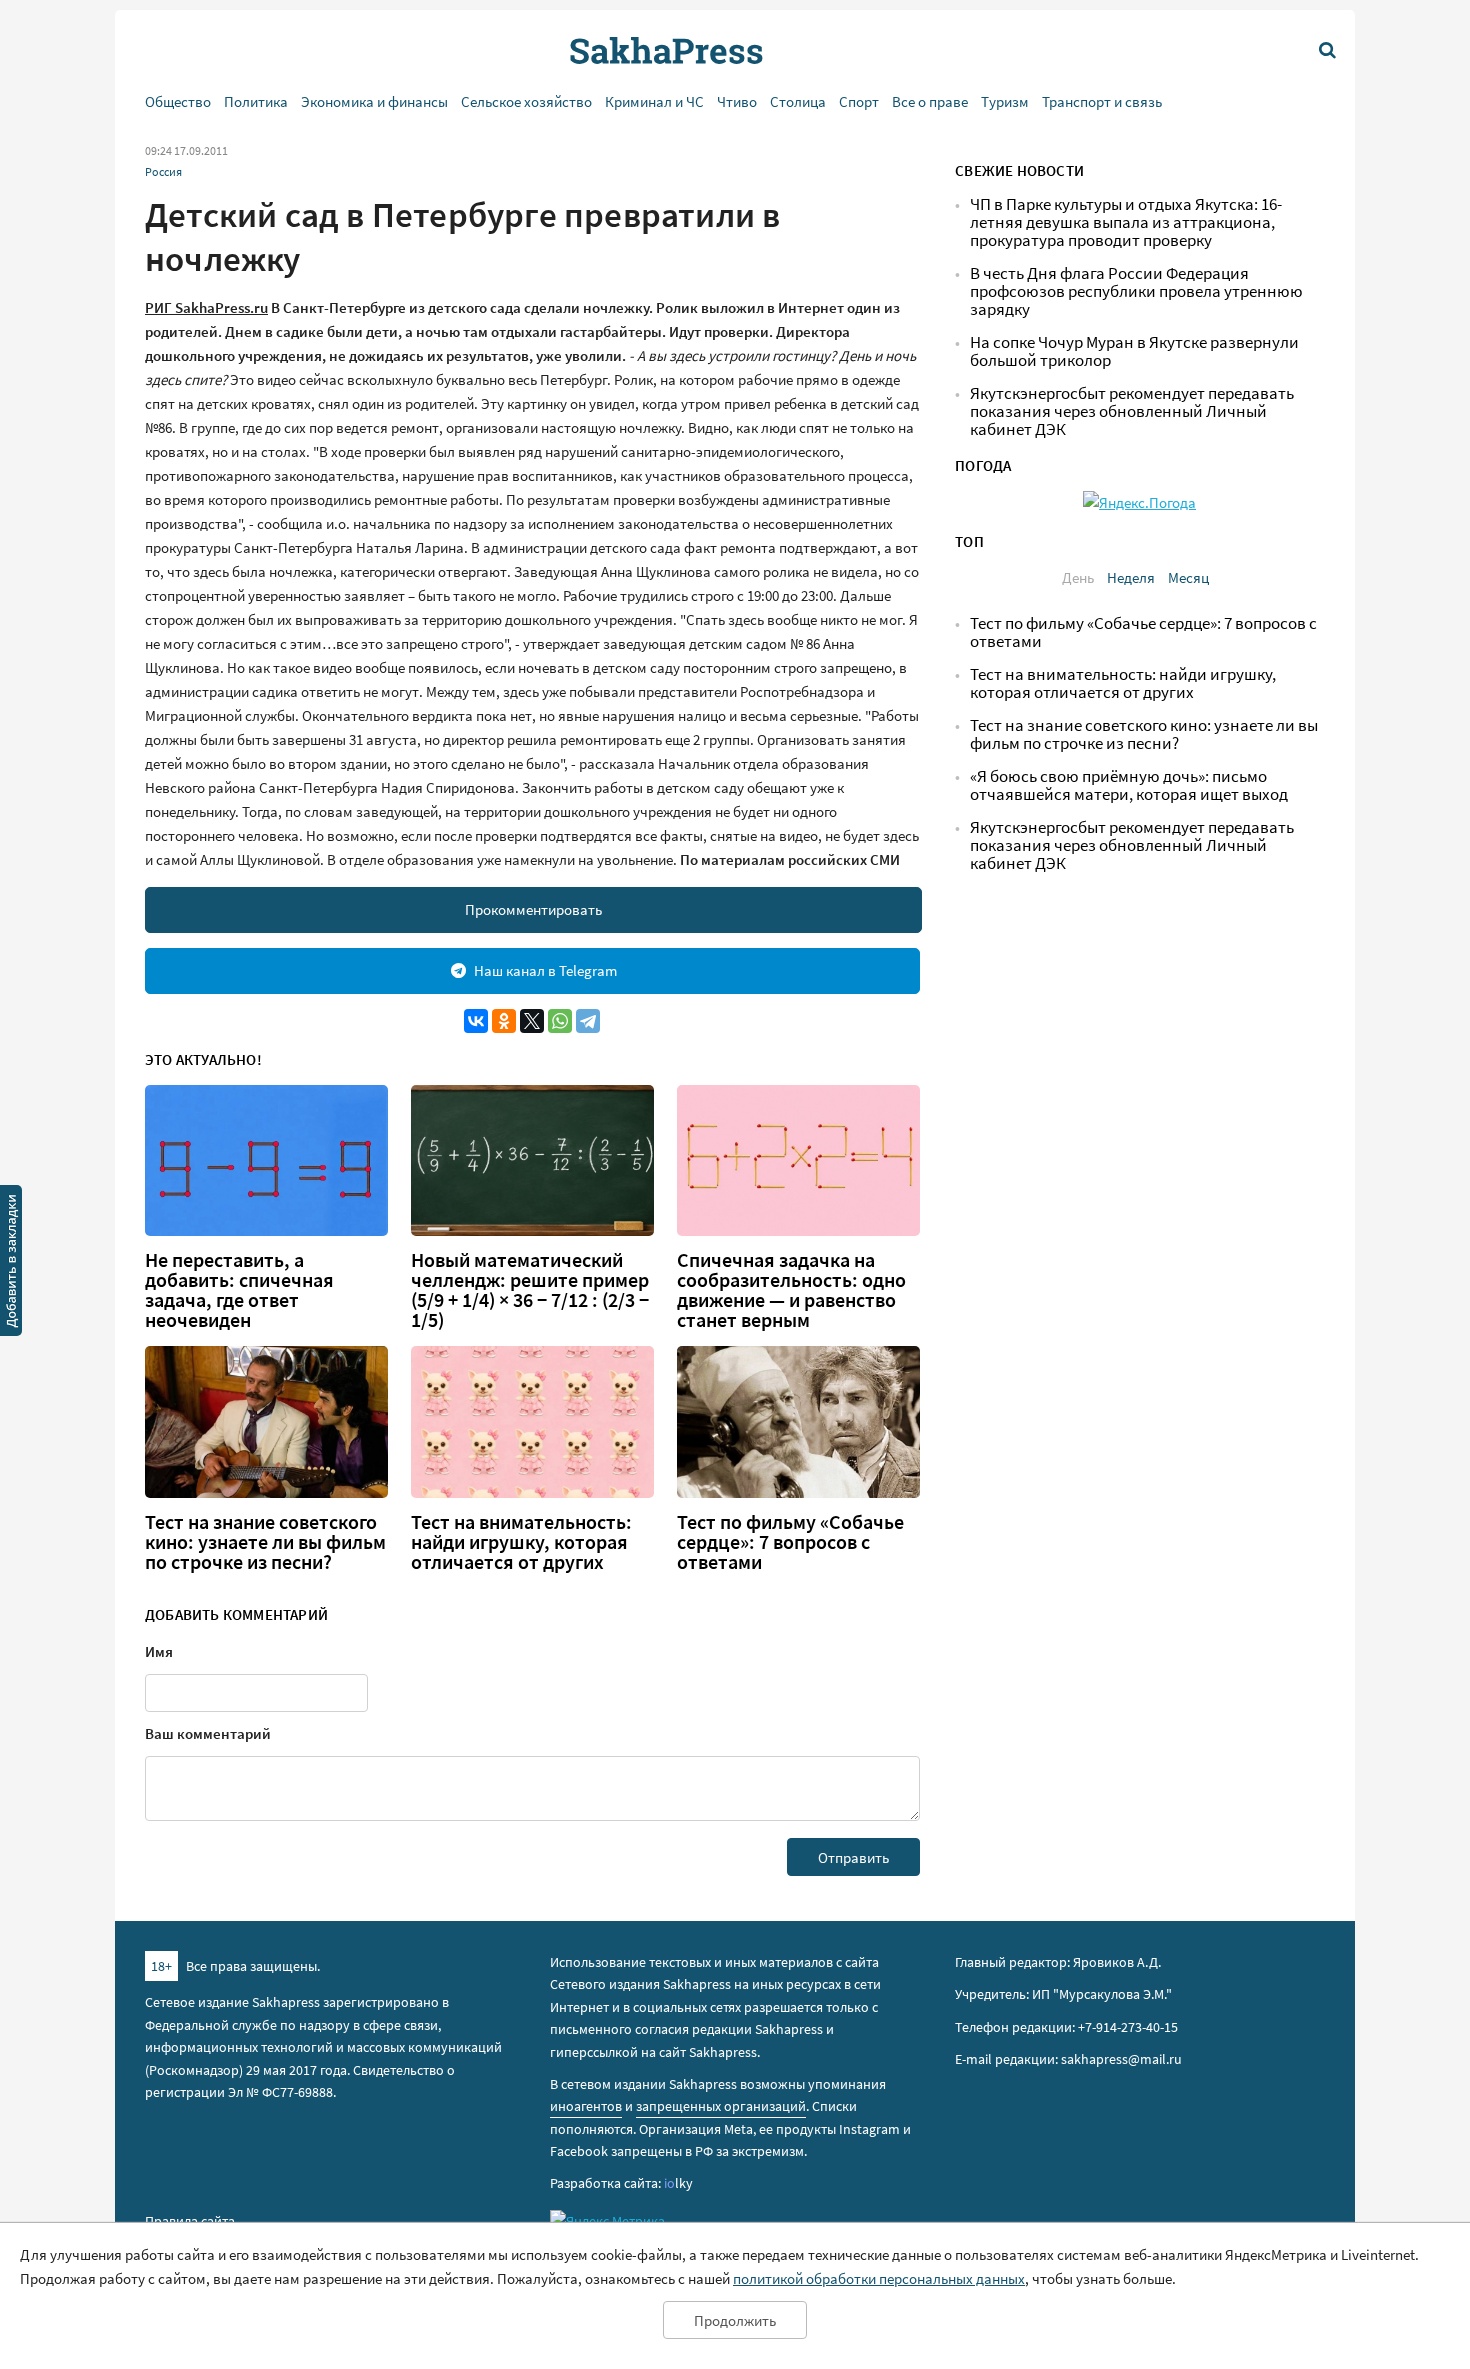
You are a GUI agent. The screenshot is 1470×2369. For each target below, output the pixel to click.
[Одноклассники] (504, 1021)
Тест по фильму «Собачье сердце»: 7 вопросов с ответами (790, 1542)
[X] (532, 1021)
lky (678, 2183)
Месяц (1188, 577)
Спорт (859, 101)
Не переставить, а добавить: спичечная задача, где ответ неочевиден (239, 1290)
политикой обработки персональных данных (879, 2278)
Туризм (1005, 101)
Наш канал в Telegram (545, 970)
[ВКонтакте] (476, 1021)
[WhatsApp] (560, 1021)
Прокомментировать (533, 909)
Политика (256, 101)
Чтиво (737, 101)
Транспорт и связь (1102, 101)
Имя (159, 1651)
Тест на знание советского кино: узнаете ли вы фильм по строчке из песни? (265, 1542)
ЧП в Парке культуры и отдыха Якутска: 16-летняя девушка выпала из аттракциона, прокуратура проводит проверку (1126, 222)
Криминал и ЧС (654, 101)
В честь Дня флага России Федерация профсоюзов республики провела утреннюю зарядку (1136, 291)
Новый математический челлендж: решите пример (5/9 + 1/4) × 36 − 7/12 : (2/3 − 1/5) (530, 1290)
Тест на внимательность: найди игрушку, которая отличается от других (521, 1542)
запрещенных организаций (721, 2106)
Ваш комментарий (208, 1733)
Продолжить (735, 2320)
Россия (163, 171)
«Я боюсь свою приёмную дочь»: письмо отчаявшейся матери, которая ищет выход (1129, 785)
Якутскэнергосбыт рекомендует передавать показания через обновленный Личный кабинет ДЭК (1132, 411)
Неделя (1131, 577)
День (1078, 577)
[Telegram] (588, 1021)
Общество (178, 101)
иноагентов (586, 2106)
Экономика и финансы (374, 101)
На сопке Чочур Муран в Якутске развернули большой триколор (1134, 351)
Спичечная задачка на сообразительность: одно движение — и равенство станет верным (791, 1290)
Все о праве (930, 101)
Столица (798, 101)
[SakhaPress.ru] (11, 1264)
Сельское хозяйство (526, 101)
